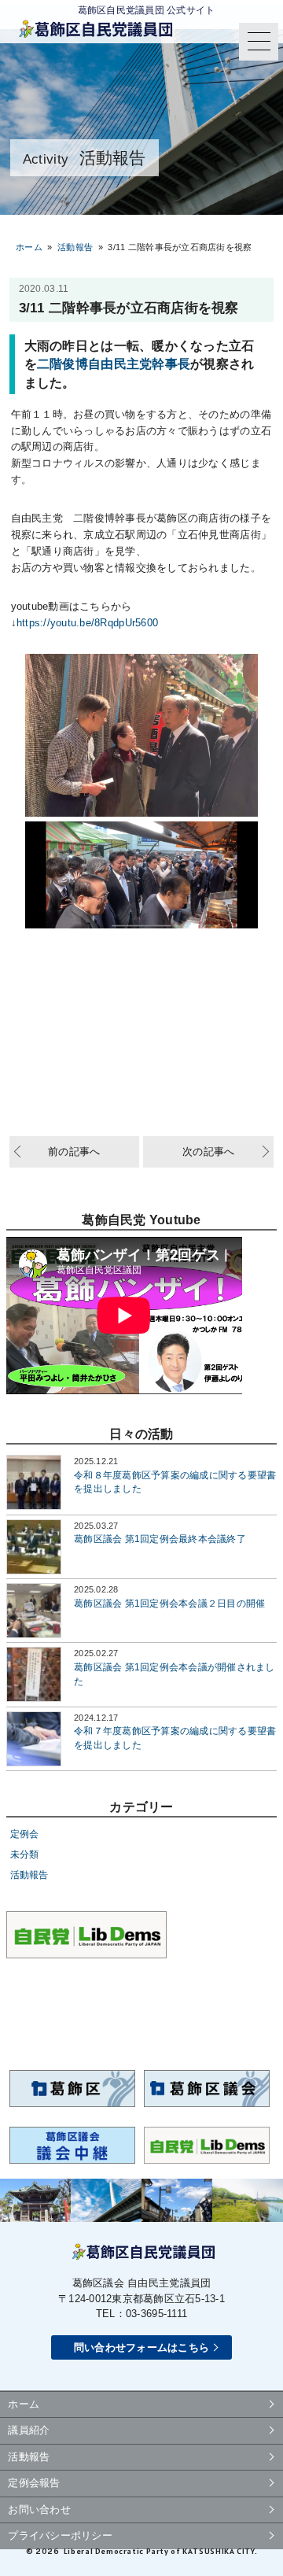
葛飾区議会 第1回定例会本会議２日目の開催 (169, 1603)
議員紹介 (29, 2430)
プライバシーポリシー (60, 2535)
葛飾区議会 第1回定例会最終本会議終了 (160, 1539)
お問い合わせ (39, 2510)
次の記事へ (208, 1151)
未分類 (25, 1854)
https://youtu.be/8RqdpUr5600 (87, 623)
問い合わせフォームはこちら (141, 2347)
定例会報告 (34, 2483)
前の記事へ (74, 1151)
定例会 (25, 1834)
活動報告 (29, 1875)
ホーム (29, 247)
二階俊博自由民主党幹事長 (114, 364)
